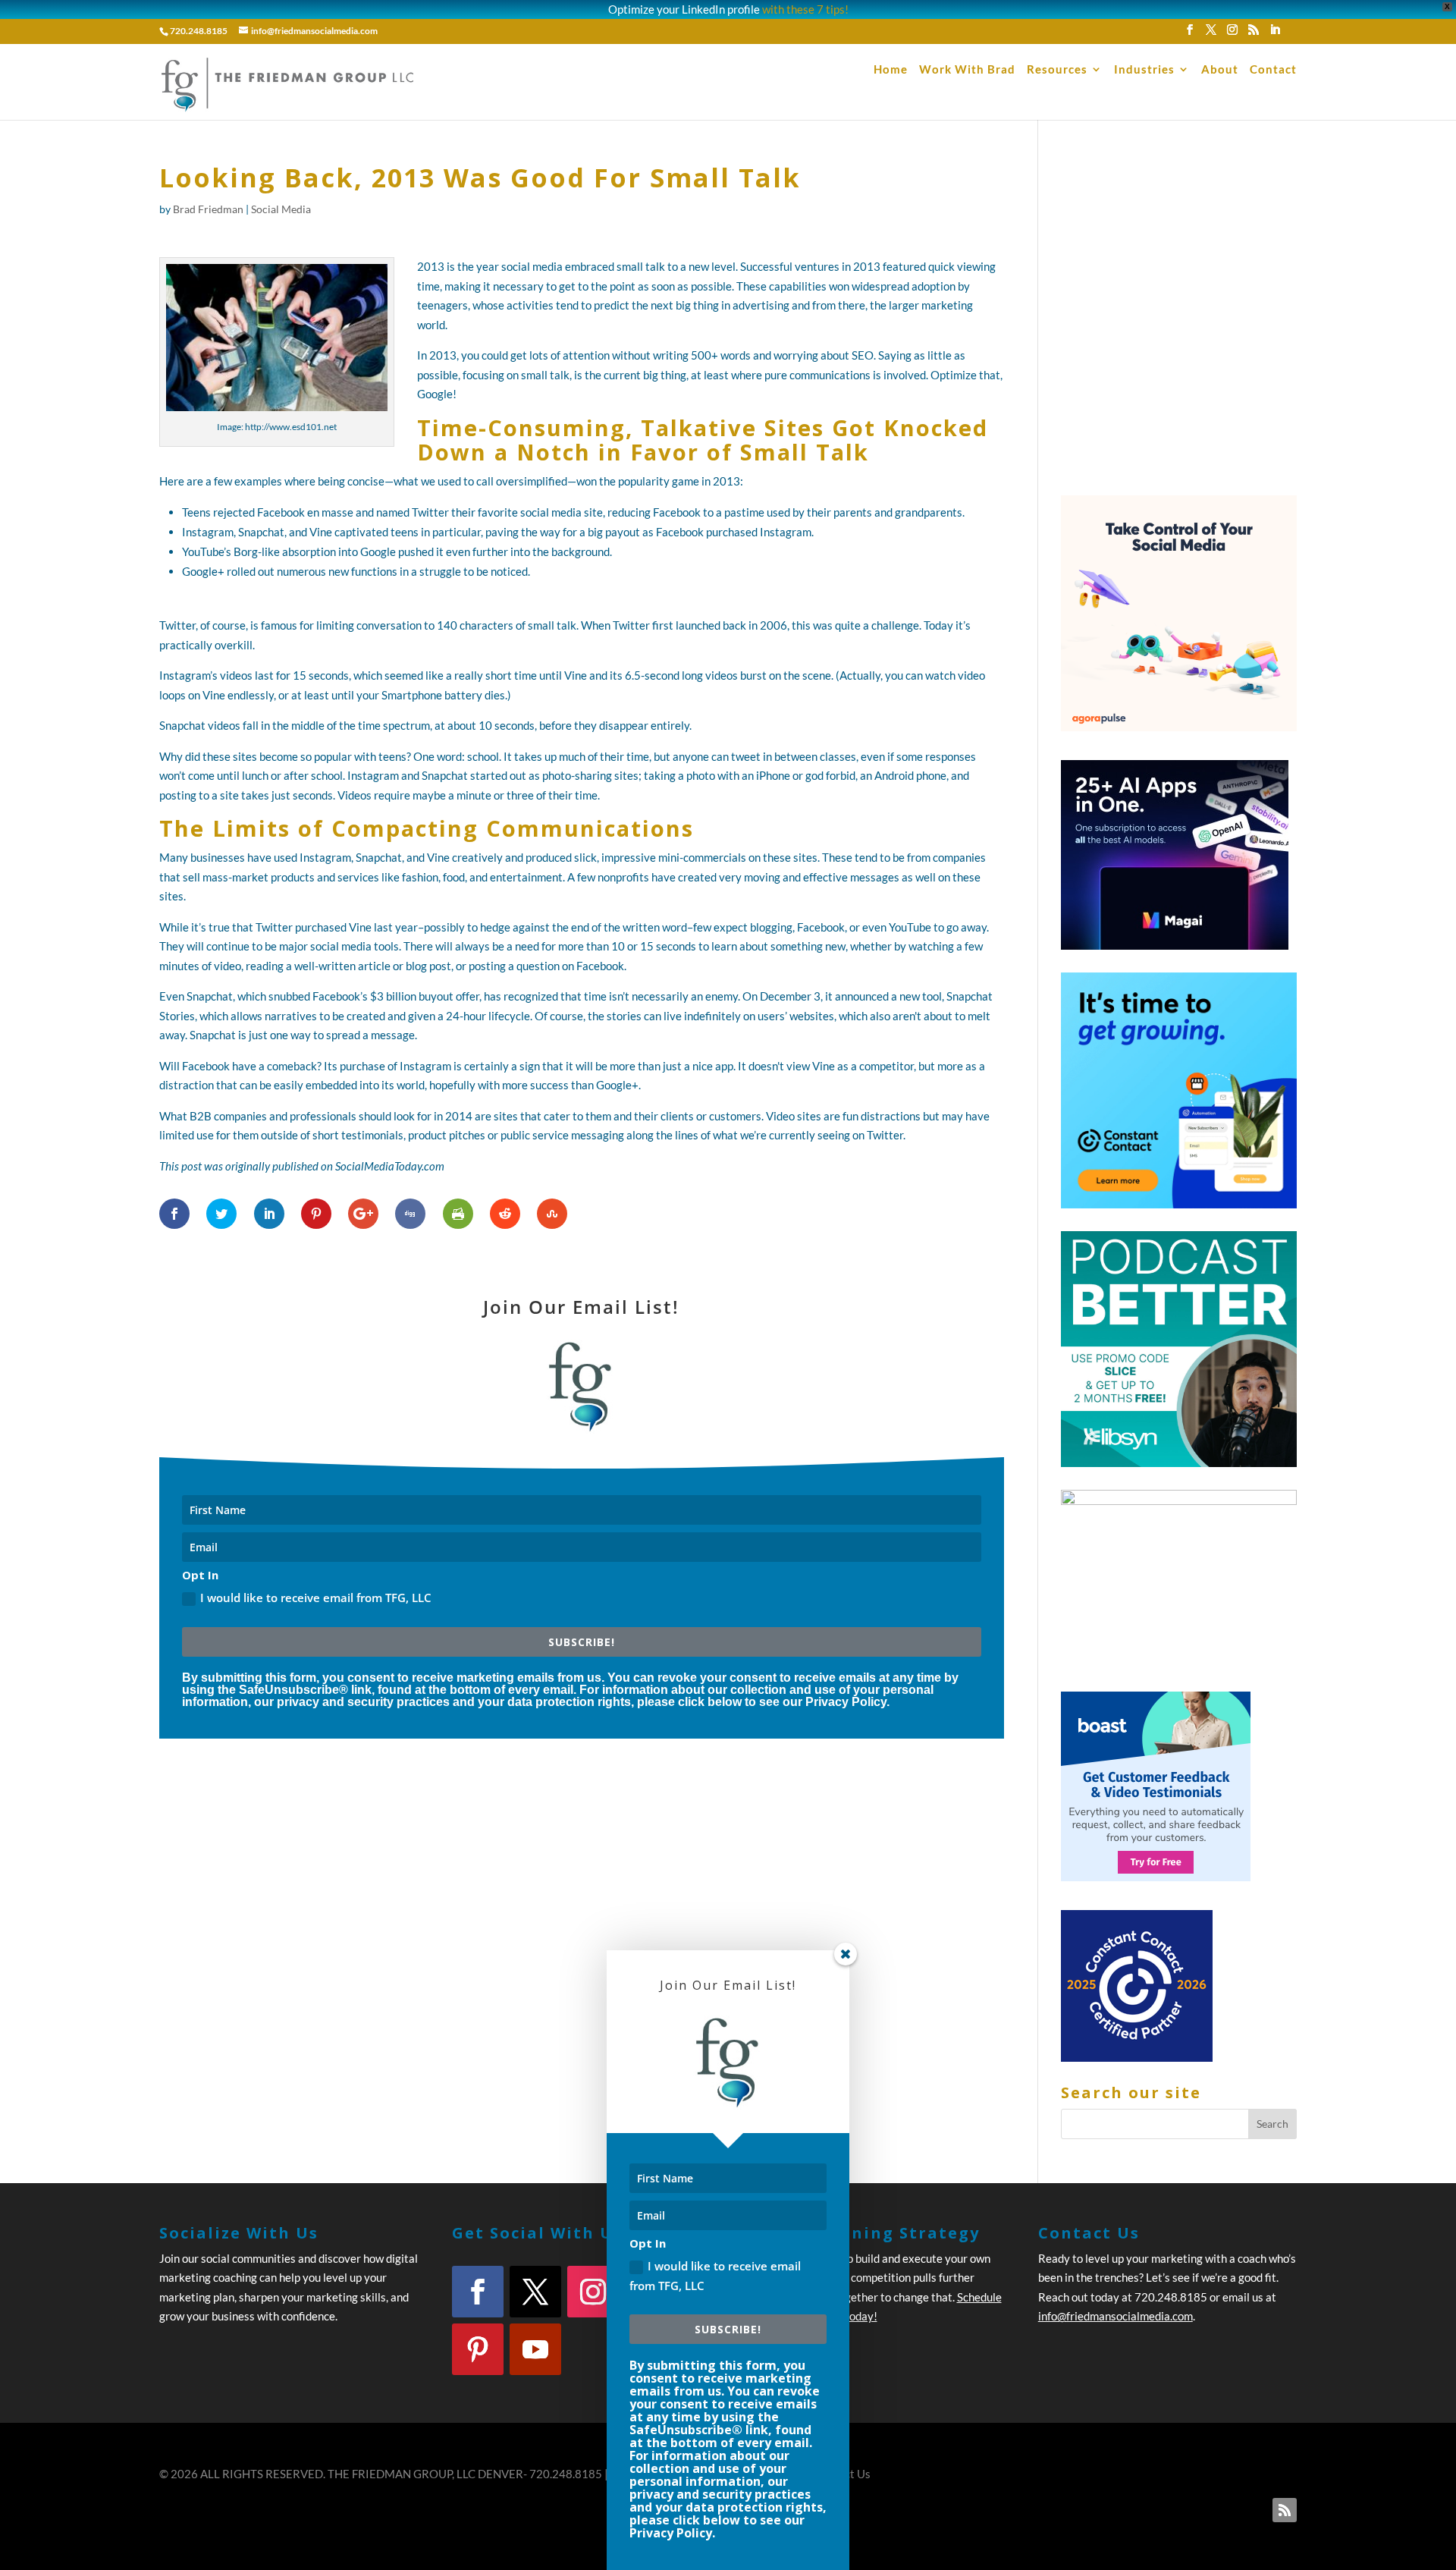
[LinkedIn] (1275, 34)
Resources (1057, 70)
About (1220, 70)
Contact (1273, 70)
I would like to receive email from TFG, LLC (316, 1598)
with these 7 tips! (805, 9)
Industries (1144, 70)
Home (891, 70)
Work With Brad (967, 70)
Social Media (281, 209)
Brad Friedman (208, 209)
